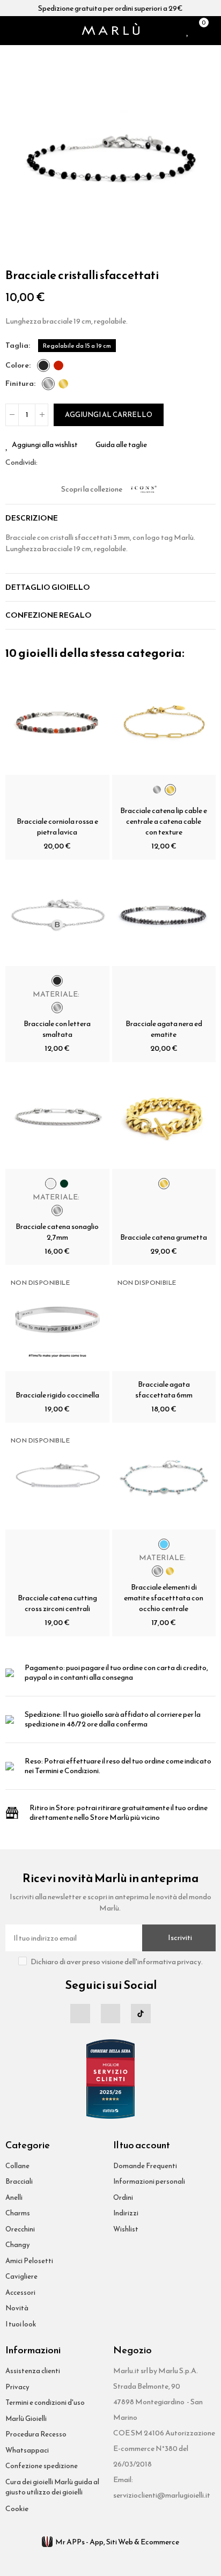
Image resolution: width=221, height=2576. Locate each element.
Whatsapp (71, 463)
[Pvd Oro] (63, 384)
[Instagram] (110, 2014)
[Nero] (43, 365)
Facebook (46, 463)
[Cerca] (24, 31)
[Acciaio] (48, 384)
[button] (16, 156)
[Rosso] (58, 365)
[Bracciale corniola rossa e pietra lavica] (57, 723)
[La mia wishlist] (188, 31)
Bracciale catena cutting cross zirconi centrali (57, 1603)
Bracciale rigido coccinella (57, 1395)
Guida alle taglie (121, 445)
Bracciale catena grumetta (164, 1237)
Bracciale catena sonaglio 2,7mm (57, 1232)
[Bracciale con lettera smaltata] (57, 914)
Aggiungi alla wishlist (45, 445)
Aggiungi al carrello (109, 415)
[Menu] (10, 31)
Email (58, 463)
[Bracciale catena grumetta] (164, 1117)
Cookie (17, 2509)
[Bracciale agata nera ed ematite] (164, 914)
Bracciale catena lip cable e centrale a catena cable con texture (164, 821)
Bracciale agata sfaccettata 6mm (164, 1390)
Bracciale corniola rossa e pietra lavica (57, 827)
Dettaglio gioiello (48, 587)
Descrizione (32, 518)
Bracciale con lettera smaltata (57, 1029)
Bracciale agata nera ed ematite (164, 1029)
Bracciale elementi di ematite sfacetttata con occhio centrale (164, 1598)
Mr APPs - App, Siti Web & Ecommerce (117, 2542)
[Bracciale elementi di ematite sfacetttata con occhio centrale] (164, 1477)
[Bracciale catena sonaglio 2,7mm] (57, 1117)
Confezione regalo (49, 615)
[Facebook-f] (80, 2014)
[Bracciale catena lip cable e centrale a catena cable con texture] (164, 723)
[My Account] (213, 31)
